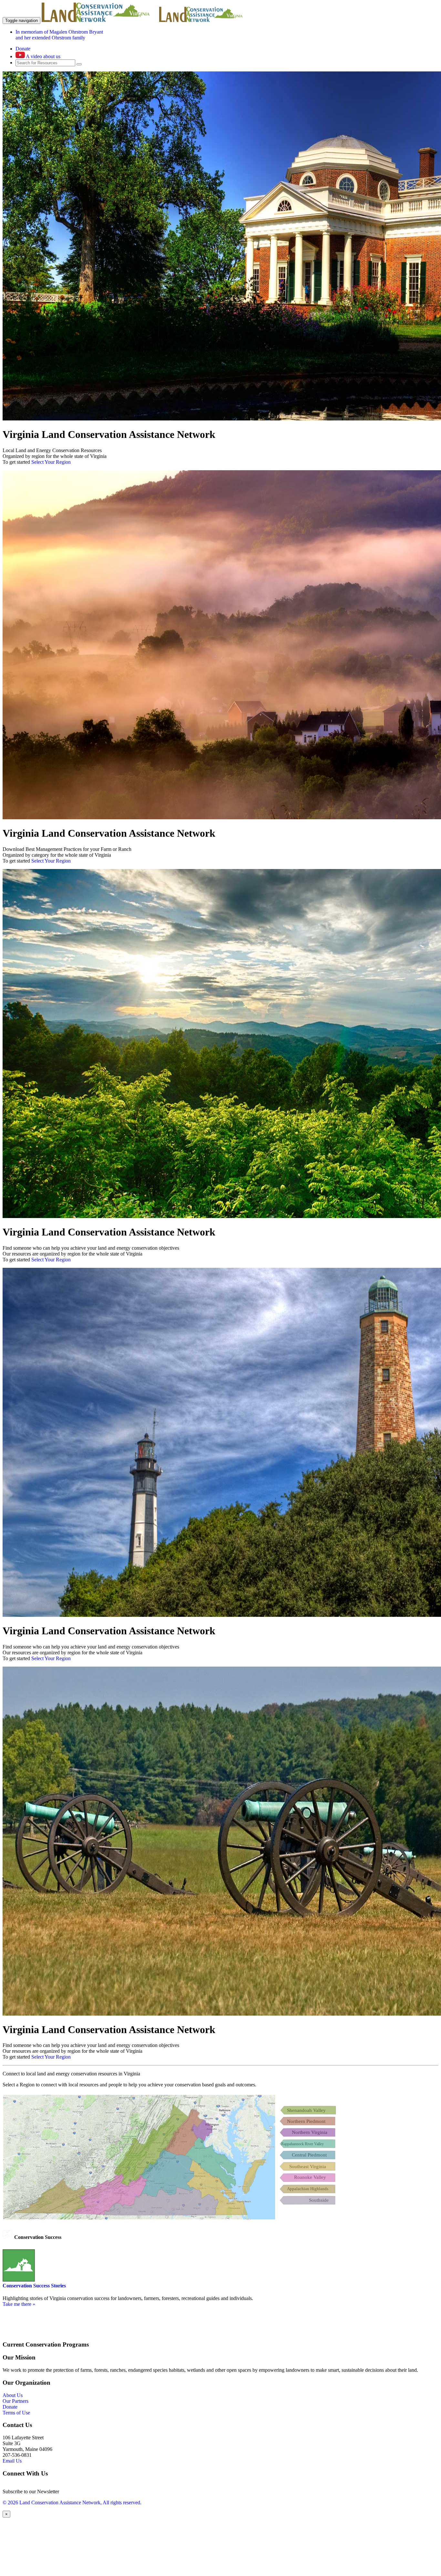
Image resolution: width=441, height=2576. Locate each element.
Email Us (12, 2461)
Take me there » (19, 2304)
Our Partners (15, 2401)
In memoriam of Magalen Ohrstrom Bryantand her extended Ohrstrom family (59, 35)
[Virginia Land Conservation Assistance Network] (100, 20)
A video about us (43, 56)
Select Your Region (51, 462)
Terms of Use (16, 2413)
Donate (23, 49)
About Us (13, 2395)
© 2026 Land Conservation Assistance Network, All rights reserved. (72, 2502)
